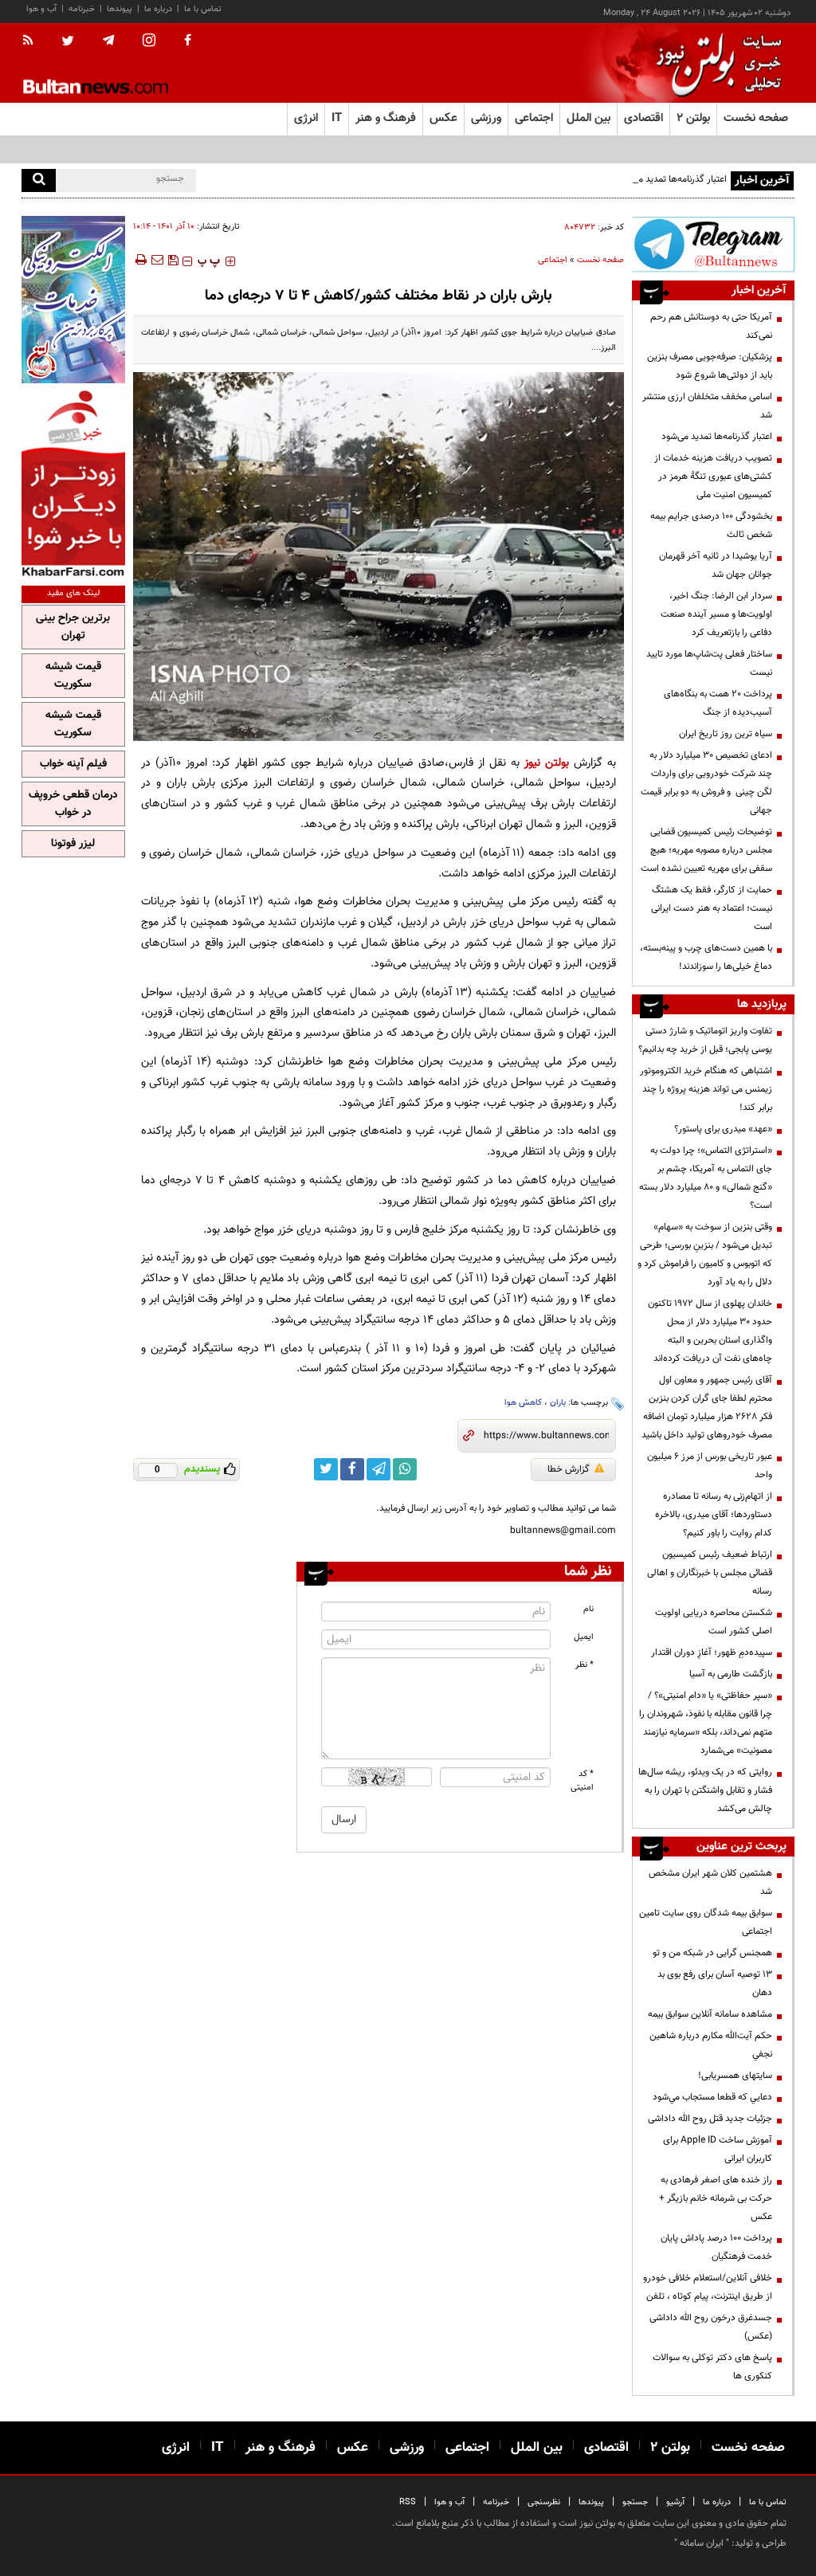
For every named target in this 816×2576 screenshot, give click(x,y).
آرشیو (675, 2502)
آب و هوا (41, 9)
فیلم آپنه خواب (73, 764)
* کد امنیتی (582, 1781)
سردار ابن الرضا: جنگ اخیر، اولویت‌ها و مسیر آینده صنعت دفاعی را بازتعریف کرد (716, 614)
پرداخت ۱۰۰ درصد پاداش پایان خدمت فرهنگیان (716, 2247)
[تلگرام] (713, 244)
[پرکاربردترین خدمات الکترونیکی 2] (73, 300)
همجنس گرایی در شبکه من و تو (712, 1953)
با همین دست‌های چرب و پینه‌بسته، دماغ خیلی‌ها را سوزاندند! (706, 957)
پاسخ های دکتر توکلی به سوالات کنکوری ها (712, 2367)
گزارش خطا (569, 1469)
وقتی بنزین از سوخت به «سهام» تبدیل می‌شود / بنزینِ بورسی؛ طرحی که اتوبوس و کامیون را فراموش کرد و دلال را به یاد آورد (705, 1255)
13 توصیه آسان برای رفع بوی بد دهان (715, 1984)
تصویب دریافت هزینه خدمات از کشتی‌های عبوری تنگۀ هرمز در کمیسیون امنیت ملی (713, 476)
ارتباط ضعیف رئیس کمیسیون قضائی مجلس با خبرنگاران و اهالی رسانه (710, 1573)
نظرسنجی (544, 2502)
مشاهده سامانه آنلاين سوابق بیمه (710, 2014)
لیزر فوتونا (73, 844)
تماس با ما (203, 9)
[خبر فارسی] (73, 482)
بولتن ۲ (693, 118)
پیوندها (120, 9)
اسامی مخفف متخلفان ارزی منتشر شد (707, 406)
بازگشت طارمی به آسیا (731, 1674)
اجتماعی (553, 260)
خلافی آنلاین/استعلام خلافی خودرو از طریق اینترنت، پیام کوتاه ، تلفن (708, 2287)
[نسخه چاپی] (140, 260)
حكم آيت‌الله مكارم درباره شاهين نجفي (711, 2045)
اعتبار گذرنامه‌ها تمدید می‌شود (671, 179)
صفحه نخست (756, 118)
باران (558, 1403)
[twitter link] (326, 1469)
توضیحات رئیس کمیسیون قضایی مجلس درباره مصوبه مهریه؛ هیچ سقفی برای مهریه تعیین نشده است (706, 850)
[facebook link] (352, 1469)
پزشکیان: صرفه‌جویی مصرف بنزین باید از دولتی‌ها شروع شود (710, 366)
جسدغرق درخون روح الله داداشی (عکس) (711, 2327)
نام (588, 1609)
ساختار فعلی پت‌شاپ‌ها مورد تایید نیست (709, 663)
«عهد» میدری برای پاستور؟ (723, 1129)
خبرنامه (82, 9)
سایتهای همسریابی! (735, 2076)
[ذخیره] (173, 260)
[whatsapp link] (405, 1469)
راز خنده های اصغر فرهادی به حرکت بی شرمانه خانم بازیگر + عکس (716, 2198)
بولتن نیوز (547, 763)
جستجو (635, 2502)
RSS (408, 2502)
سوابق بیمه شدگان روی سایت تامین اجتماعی (706, 1922)
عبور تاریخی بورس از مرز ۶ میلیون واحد (710, 1466)
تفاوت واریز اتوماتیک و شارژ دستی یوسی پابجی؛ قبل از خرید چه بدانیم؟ (705, 1040)
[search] (39, 180)
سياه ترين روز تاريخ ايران (726, 734)
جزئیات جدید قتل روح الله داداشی (710, 2119)
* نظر (585, 1665)
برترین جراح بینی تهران (73, 627)
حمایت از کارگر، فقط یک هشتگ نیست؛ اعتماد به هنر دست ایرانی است (712, 908)
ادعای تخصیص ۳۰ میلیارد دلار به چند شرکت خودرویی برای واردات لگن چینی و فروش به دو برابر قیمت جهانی (706, 783)
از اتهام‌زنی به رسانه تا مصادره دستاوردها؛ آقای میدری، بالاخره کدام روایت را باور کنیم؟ (714, 1515)
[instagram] (149, 42)
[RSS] (33, 41)
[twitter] (68, 42)
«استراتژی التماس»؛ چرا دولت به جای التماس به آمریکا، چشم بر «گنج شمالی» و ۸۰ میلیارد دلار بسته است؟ (706, 1178)
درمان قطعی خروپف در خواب (73, 804)
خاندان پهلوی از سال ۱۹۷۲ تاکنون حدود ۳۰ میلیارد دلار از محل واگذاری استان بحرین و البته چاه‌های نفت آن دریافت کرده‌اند (710, 1331)
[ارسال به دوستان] (157, 260)
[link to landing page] (715, 63)
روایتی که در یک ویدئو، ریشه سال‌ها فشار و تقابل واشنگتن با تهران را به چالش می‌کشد (705, 1790)
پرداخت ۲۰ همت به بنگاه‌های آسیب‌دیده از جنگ (718, 703)
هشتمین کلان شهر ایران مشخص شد (710, 1882)
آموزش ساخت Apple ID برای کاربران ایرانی (718, 2149)
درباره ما (158, 9)
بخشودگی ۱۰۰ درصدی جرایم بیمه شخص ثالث (711, 525)
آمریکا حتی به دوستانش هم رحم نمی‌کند (711, 326)
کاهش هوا (523, 1403)
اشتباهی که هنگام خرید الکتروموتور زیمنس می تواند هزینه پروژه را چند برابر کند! (706, 1089)
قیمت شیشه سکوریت (73, 676)
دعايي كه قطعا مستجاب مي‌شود (712, 2097)
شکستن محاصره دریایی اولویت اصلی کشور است (714, 1622)
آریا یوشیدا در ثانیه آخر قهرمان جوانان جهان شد (716, 565)
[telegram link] (379, 1469)
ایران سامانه (702, 2543)
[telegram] (108, 41)
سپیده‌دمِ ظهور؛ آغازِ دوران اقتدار (712, 1653)
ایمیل (584, 1637)
